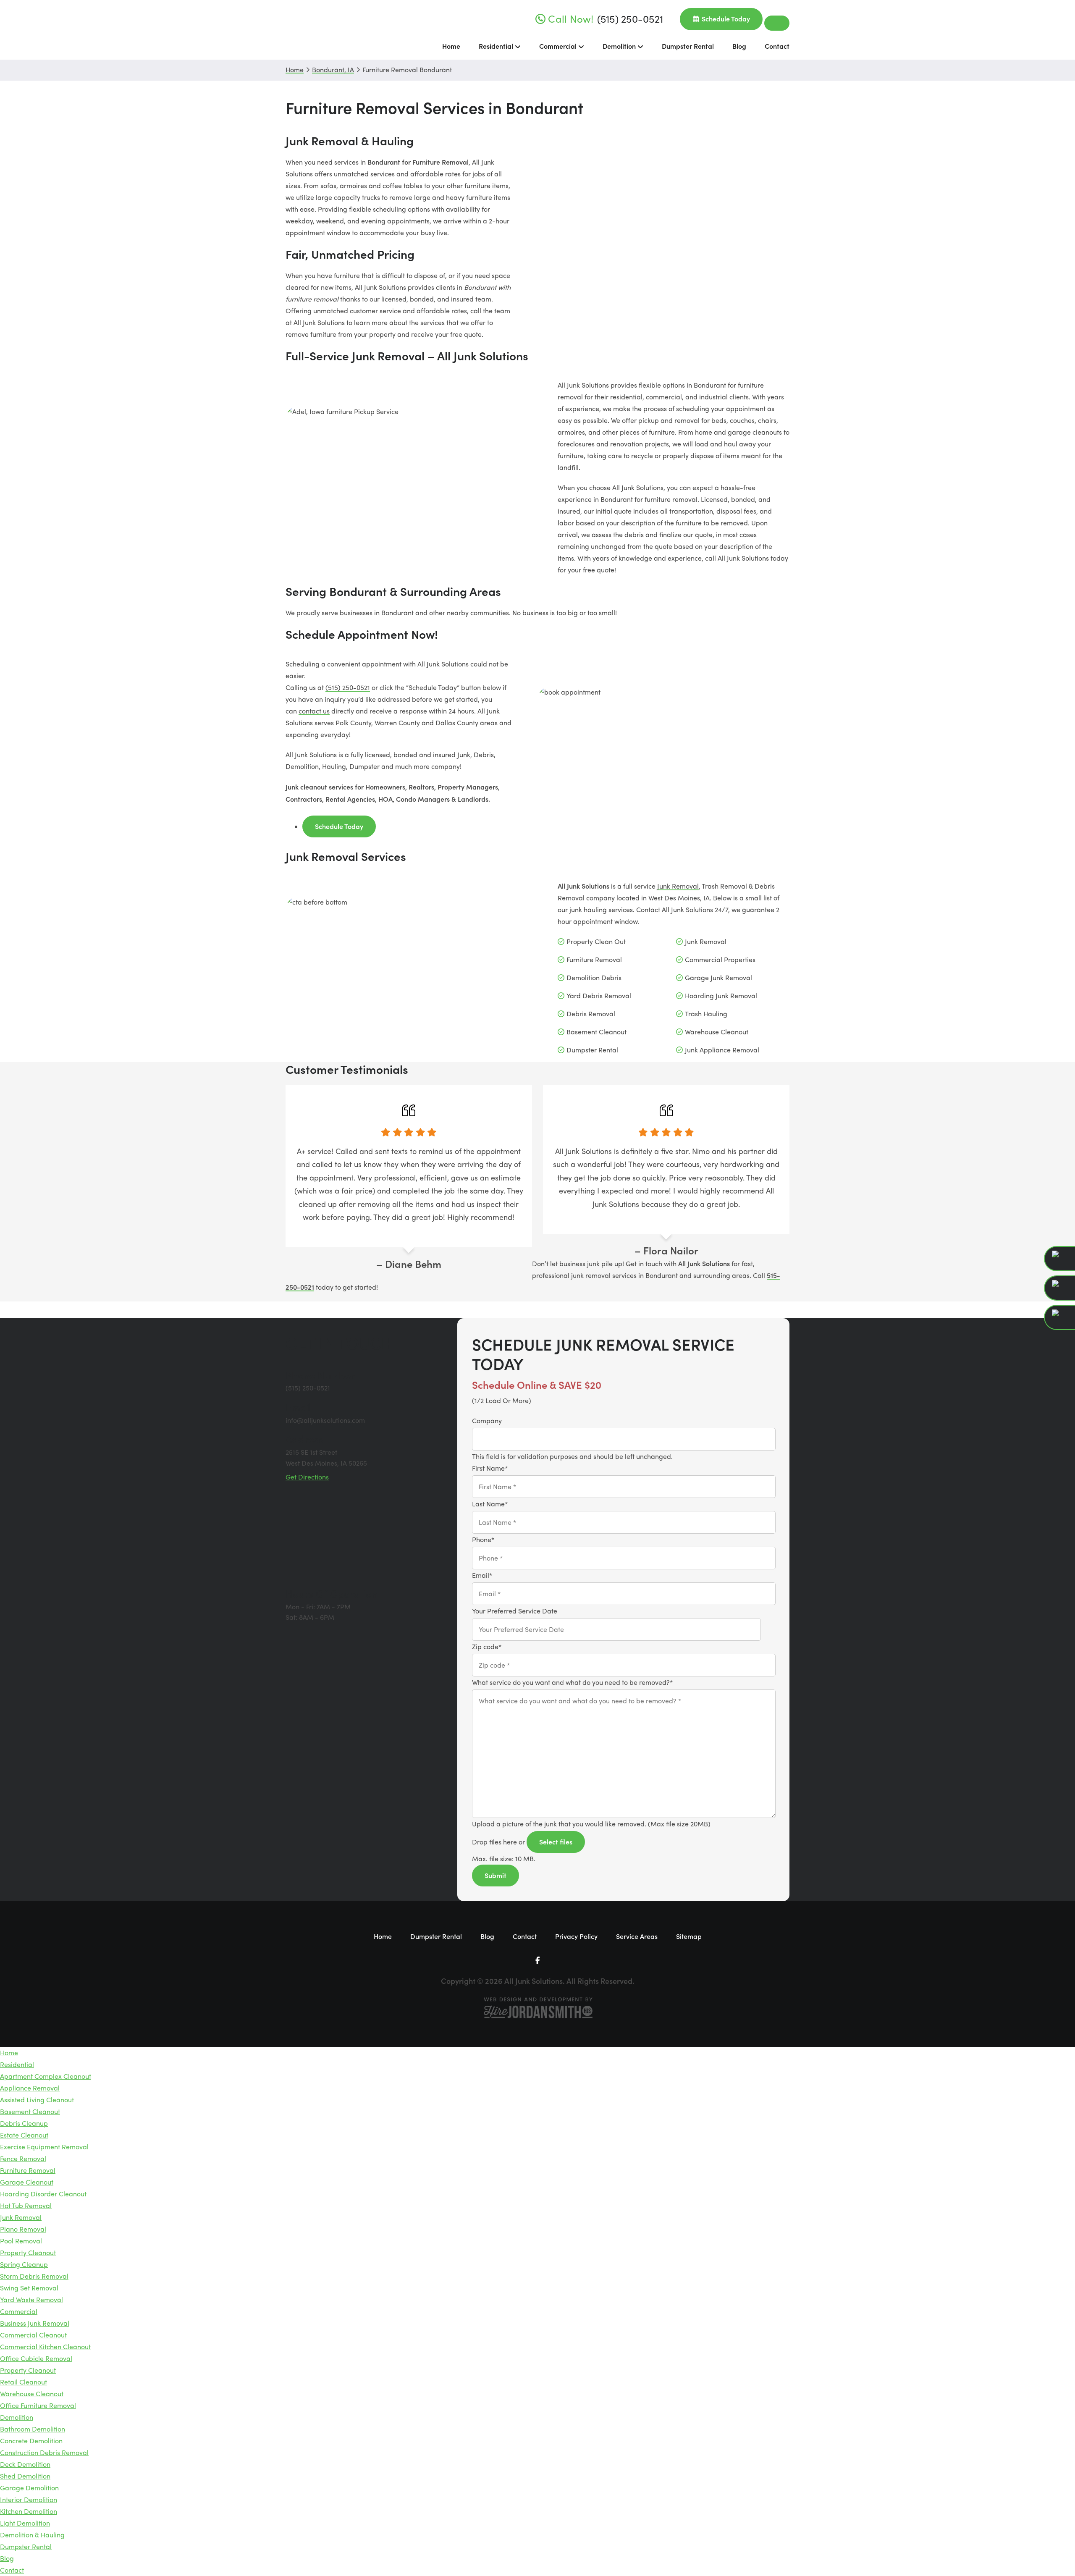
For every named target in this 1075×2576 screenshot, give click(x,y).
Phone (483, 1539)
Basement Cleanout (30, 2111)
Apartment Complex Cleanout (46, 2076)
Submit (496, 1875)
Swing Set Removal (29, 2288)
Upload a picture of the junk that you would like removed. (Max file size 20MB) (591, 1824)
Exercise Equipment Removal (44, 2147)
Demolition (17, 2417)
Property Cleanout (28, 2252)
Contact (12, 2570)
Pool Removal (21, 2241)
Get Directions (307, 1477)
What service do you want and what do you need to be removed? (572, 1682)
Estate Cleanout (24, 2135)
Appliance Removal (30, 2088)
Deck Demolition (25, 2464)
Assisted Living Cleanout (37, 2100)
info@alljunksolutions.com (325, 1420)
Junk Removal (678, 886)
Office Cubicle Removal (36, 2358)
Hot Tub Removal (26, 2205)
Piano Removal (23, 2229)
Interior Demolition (29, 2499)
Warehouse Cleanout (32, 2394)
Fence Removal (23, 2158)
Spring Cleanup (24, 2264)
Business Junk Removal (35, 2323)
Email (482, 1575)
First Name (490, 1468)
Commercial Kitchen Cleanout (45, 2346)
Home (9, 2053)
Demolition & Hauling (32, 2535)
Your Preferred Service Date (515, 1611)
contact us (314, 711)
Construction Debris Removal (44, 2452)
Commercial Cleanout (33, 2335)
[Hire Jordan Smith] (537, 2008)
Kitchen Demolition (29, 2511)
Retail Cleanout (24, 2382)
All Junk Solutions (317, 30)
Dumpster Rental (26, 2546)
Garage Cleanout (27, 2182)
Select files (556, 1841)
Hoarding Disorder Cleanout (43, 2194)
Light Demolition (25, 2523)
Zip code (487, 1646)
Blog (7, 2558)
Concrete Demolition (31, 2441)
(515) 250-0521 (348, 687)
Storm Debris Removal (34, 2276)
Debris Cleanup (24, 2123)
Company (487, 1420)
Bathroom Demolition (33, 2429)
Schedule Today (339, 826)
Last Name (490, 1504)
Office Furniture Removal (38, 2405)
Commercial (19, 2311)
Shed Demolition (25, 2476)
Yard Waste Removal (31, 2299)
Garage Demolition (29, 2488)
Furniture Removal (28, 2170)
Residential (17, 2064)
